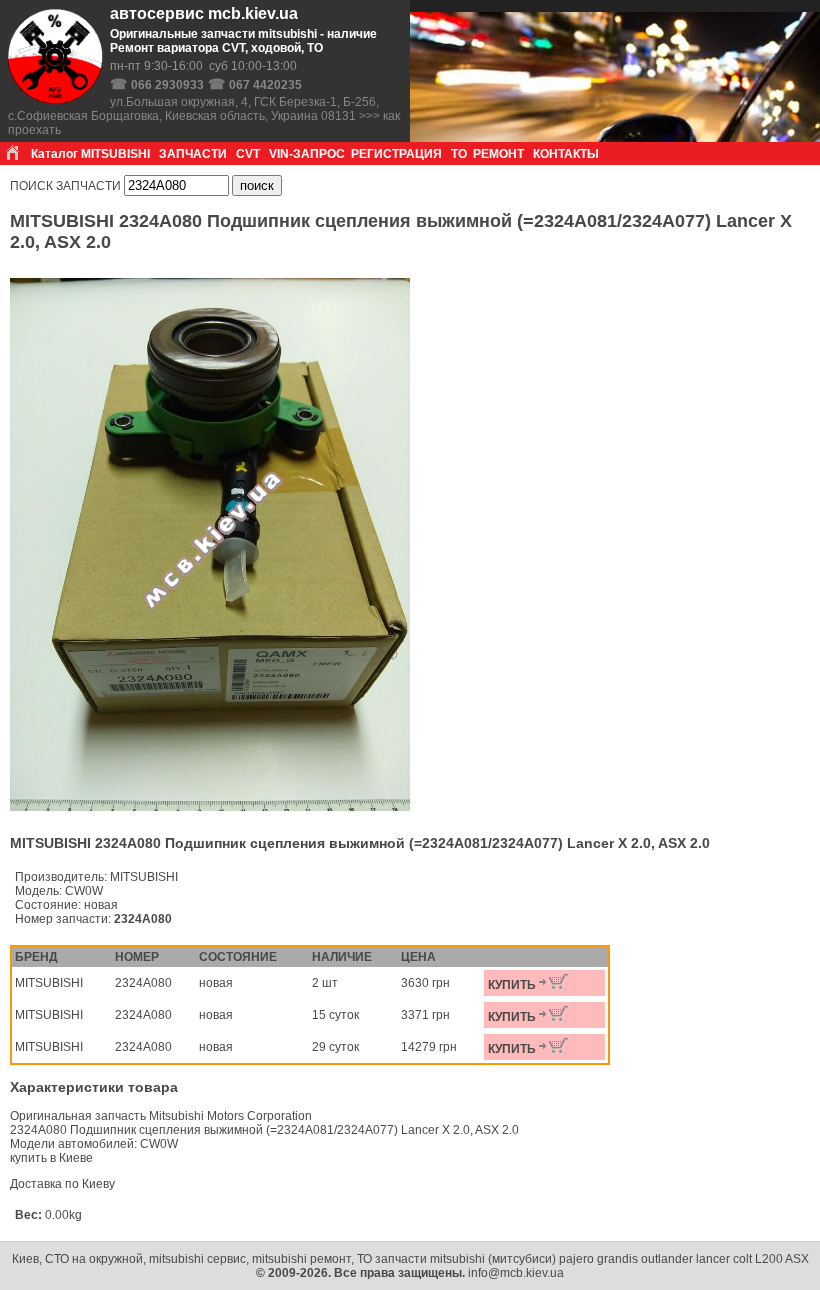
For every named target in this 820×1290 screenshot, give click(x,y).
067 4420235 (265, 85)
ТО (459, 154)
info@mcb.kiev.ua (516, 1273)
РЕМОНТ (498, 154)
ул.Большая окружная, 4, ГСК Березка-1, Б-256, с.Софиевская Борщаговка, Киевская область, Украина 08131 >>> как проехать (204, 116)
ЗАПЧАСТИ (193, 154)
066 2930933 (167, 85)
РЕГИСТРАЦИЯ (396, 154)
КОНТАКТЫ (566, 154)
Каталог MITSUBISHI (90, 154)
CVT (248, 154)
